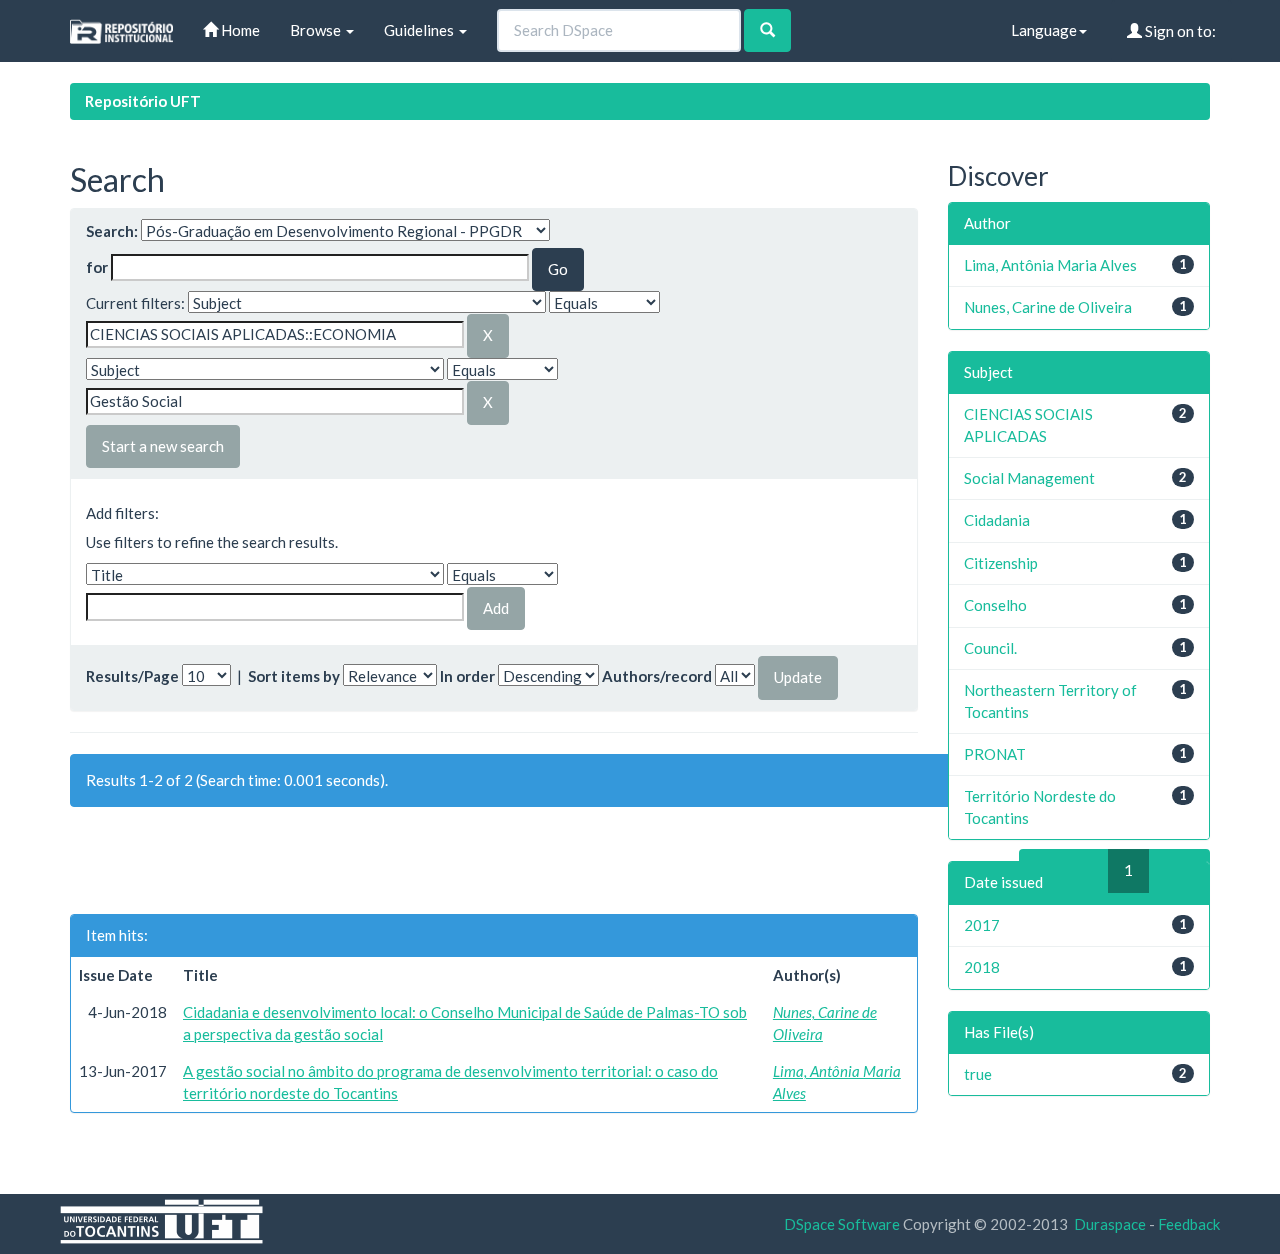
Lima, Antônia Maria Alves (1050, 265)
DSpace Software (842, 1224)
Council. (990, 648)
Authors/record (657, 676)
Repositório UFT (143, 101)
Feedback (1189, 1224)
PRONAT (995, 754)
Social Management (1029, 478)
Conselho (995, 605)
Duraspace (1110, 1224)
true (978, 1074)
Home (239, 30)
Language (1044, 30)
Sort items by (294, 676)
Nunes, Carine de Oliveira (1048, 307)
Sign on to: (1179, 31)
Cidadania (997, 520)
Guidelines (420, 30)
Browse (317, 30)
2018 (982, 967)
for (97, 267)
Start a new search (163, 446)
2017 (982, 925)
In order (467, 676)
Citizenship (1001, 563)
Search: (112, 231)
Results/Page (132, 676)
